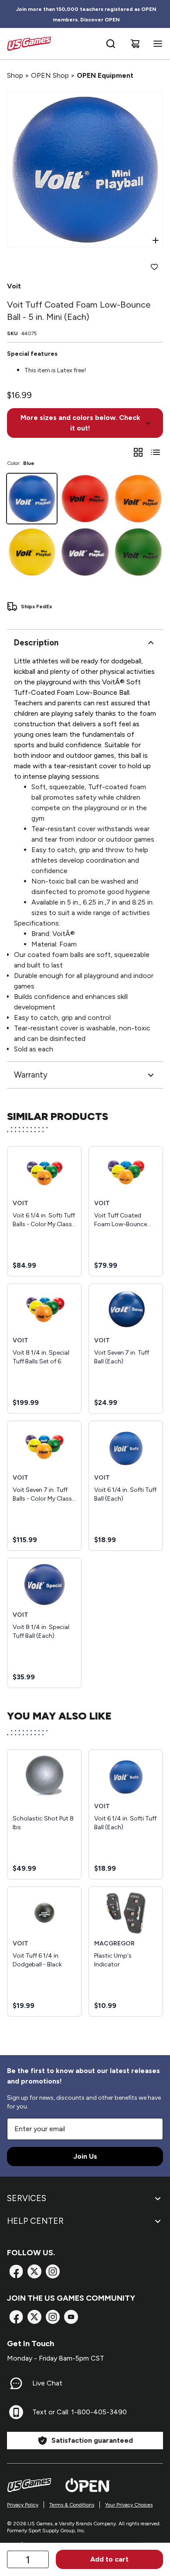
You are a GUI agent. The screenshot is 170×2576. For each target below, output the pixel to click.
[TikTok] (71, 2317)
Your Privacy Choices (129, 2505)
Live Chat (47, 2383)
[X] (34, 2271)
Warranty (31, 1075)
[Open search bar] (111, 44)
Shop (15, 75)
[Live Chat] (16, 2383)
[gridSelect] (138, 452)
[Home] (29, 44)
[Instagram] (53, 2271)
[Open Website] (88, 2485)
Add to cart (109, 2559)
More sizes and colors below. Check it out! (80, 423)
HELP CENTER (35, 2221)
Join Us (85, 2156)
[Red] (85, 499)
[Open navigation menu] (156, 44)
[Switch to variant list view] (156, 452)
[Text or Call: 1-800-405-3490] (16, 2412)
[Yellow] (32, 552)
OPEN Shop (50, 75)
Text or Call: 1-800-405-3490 (80, 2412)
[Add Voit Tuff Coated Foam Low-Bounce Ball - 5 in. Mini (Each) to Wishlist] (154, 267)
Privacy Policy (23, 2505)
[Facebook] (16, 2271)
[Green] (138, 552)
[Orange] (138, 499)
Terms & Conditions (72, 2505)
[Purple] (85, 552)
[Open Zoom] (156, 240)
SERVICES (27, 2198)
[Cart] (135, 44)
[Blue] (32, 499)
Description (36, 643)
